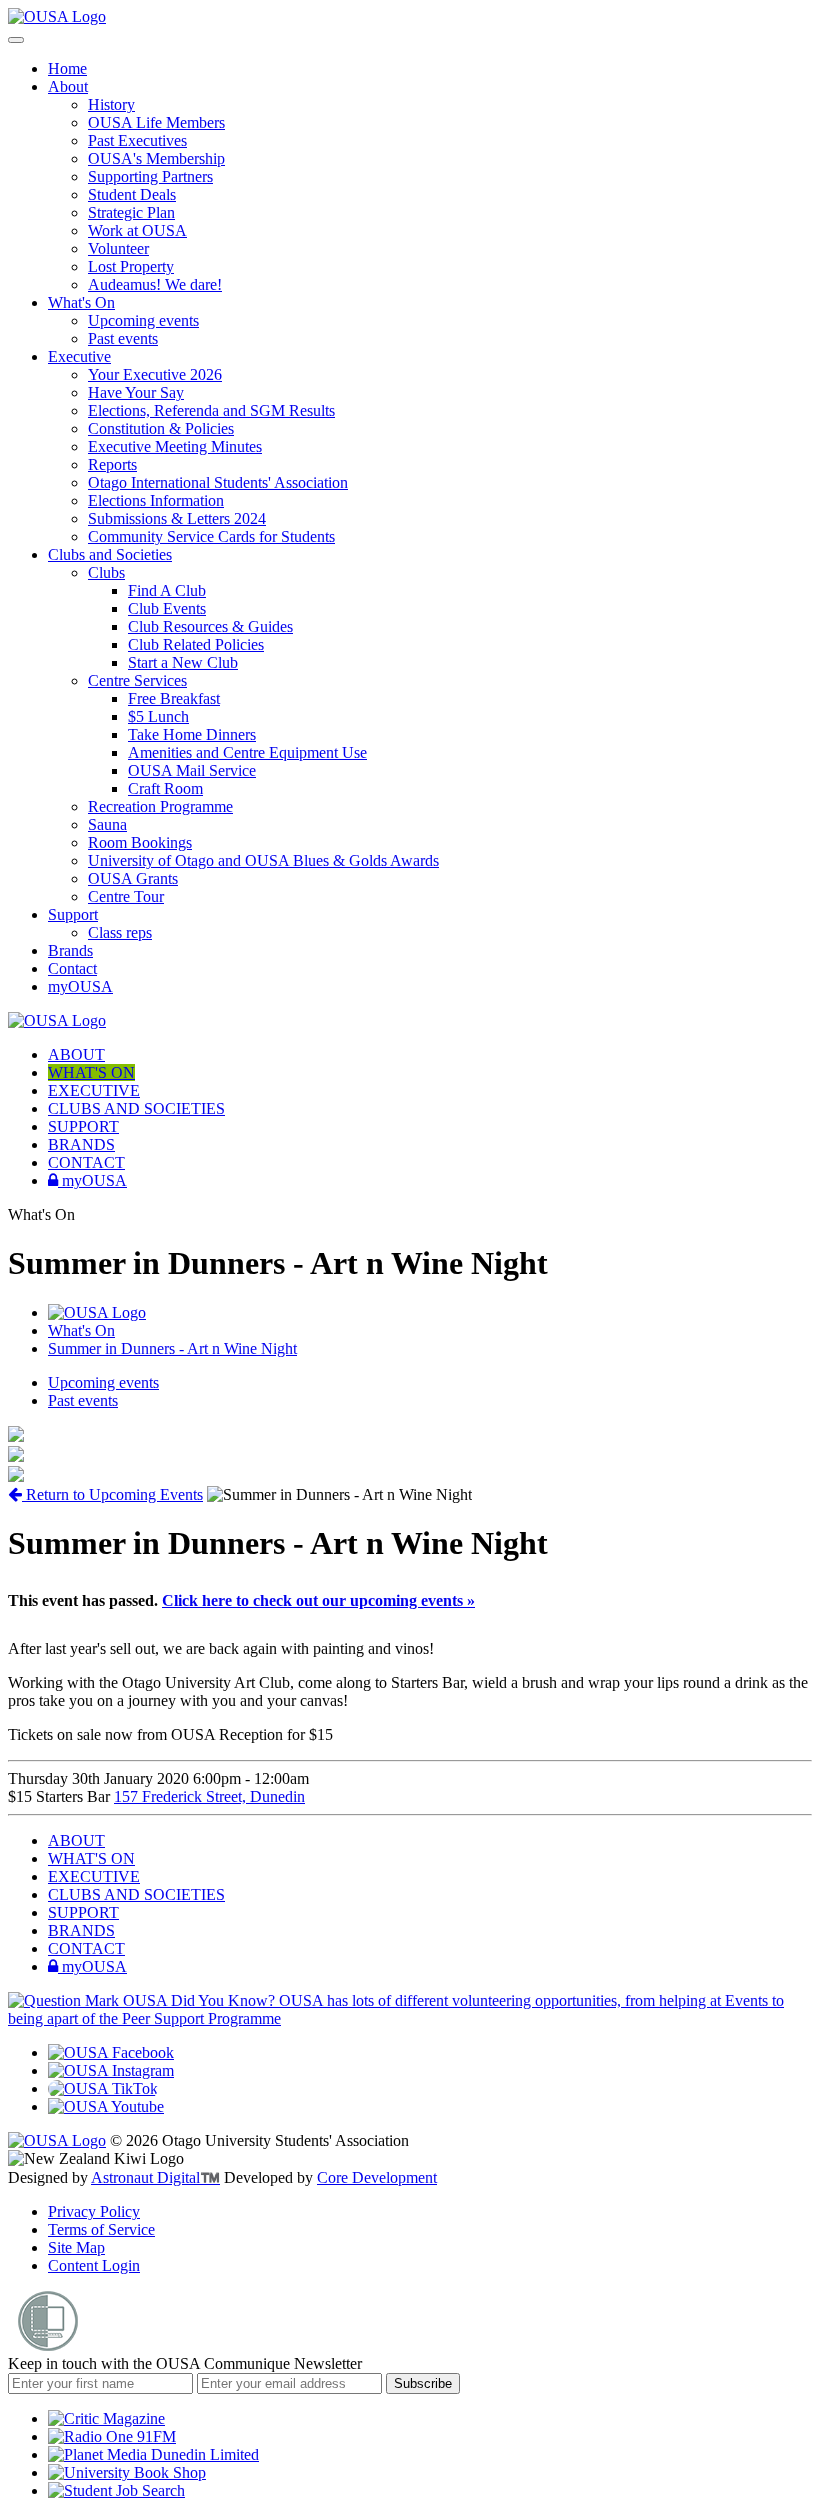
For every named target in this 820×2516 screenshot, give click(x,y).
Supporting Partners (150, 176)
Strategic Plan (131, 212)
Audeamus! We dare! (155, 284)
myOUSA (80, 986)
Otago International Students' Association (218, 482)
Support (73, 914)
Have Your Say (136, 392)
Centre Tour (126, 896)
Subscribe (423, 2383)
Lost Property (131, 266)
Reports (112, 464)
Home (67, 68)
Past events (123, 338)
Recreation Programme (160, 806)
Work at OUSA (137, 230)
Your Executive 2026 (155, 374)
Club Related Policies (196, 644)
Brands (70, 950)
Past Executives (137, 140)
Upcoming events (143, 320)
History (111, 104)
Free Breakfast (174, 698)
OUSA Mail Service (192, 770)
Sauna (107, 824)
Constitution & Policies (161, 428)
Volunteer (118, 248)
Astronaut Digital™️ (155, 2177)
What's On (81, 302)
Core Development (377, 2177)
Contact (72, 968)
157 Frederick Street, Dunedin (209, 1796)
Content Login (94, 2265)
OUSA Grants (133, 878)
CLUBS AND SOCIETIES (136, 1108)
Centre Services (137, 680)
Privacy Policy (94, 2211)
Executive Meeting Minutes (175, 446)
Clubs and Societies (110, 554)
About (68, 86)
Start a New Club (183, 662)
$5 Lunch (158, 716)
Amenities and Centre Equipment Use (247, 752)
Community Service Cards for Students (211, 536)
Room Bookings (140, 842)
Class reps (120, 932)
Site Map (76, 2247)
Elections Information (156, 500)
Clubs (106, 572)
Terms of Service (101, 2229)
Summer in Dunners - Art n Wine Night (172, 1348)
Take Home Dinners (192, 734)
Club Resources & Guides (210, 626)
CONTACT (86, 1162)
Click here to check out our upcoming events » (318, 1600)
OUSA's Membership (156, 158)
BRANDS (81, 1144)
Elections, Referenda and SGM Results (211, 410)
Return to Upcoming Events (112, 1494)
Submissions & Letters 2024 (177, 518)
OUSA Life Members (156, 122)
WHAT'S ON (91, 1072)
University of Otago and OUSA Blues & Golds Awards (263, 860)
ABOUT (76, 1054)
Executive (79, 356)
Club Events (167, 608)
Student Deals (132, 194)
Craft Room (165, 788)
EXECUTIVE (94, 1090)
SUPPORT (83, 1126)
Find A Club (167, 590)
